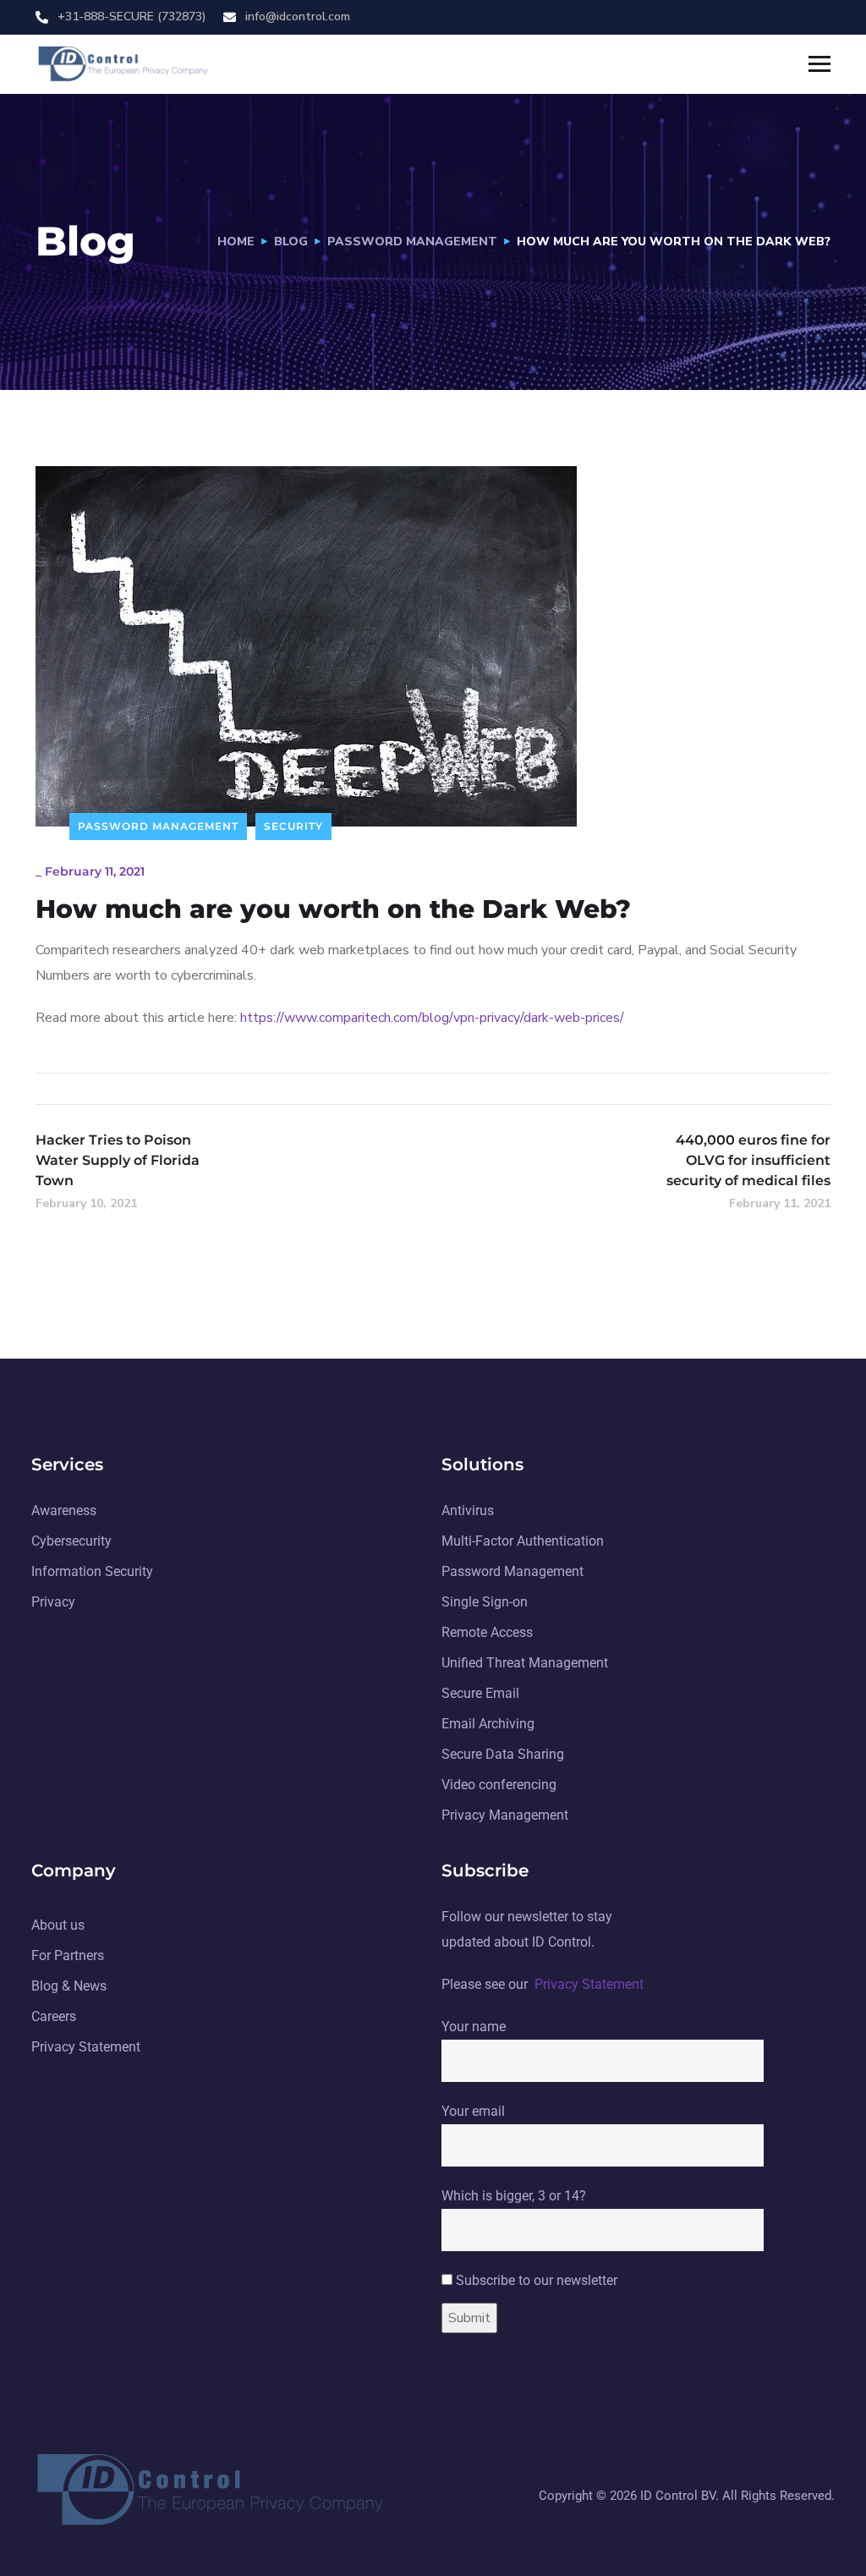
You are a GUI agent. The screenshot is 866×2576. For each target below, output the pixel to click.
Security (293, 826)
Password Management (412, 242)
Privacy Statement (589, 1984)
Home (236, 242)
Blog (291, 242)
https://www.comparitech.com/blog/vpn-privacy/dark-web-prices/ (432, 1018)
